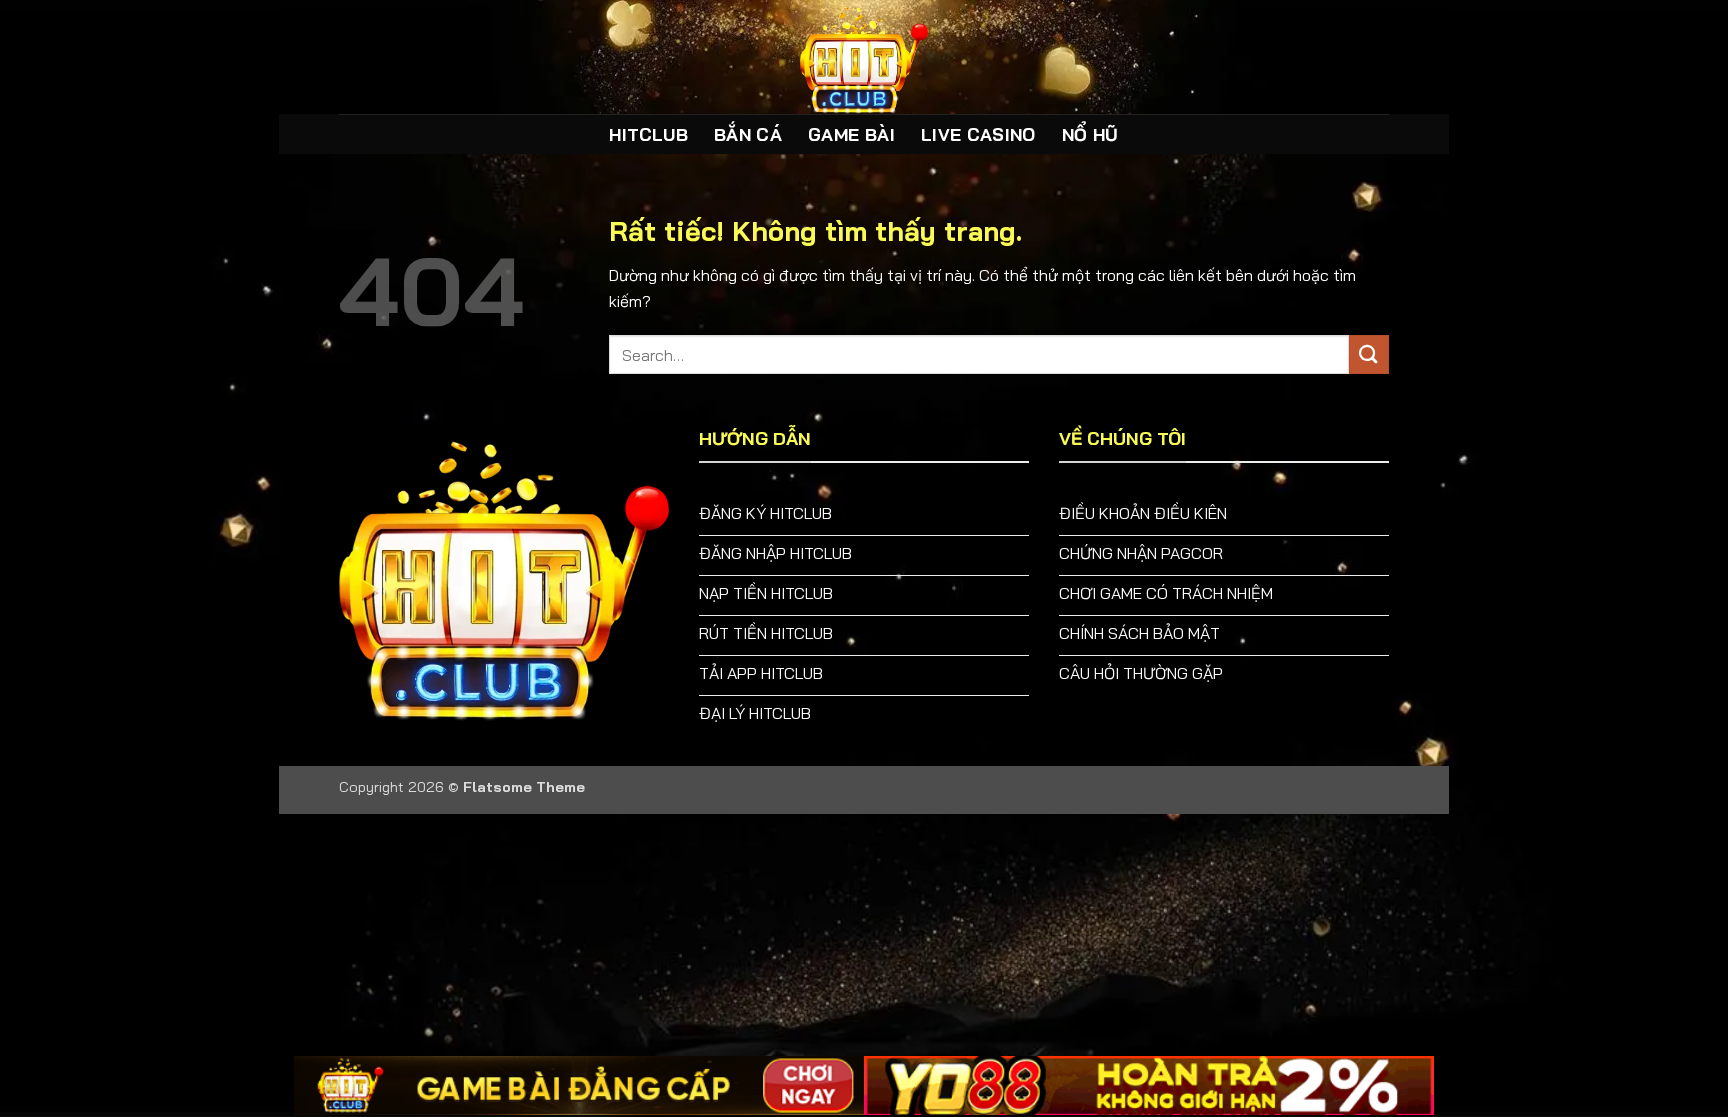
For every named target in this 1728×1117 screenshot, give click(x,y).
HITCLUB (648, 134)
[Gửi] (1369, 354)
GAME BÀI (851, 134)
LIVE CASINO (978, 134)
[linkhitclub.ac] (864, 57)
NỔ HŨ (1090, 134)
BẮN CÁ (748, 134)
